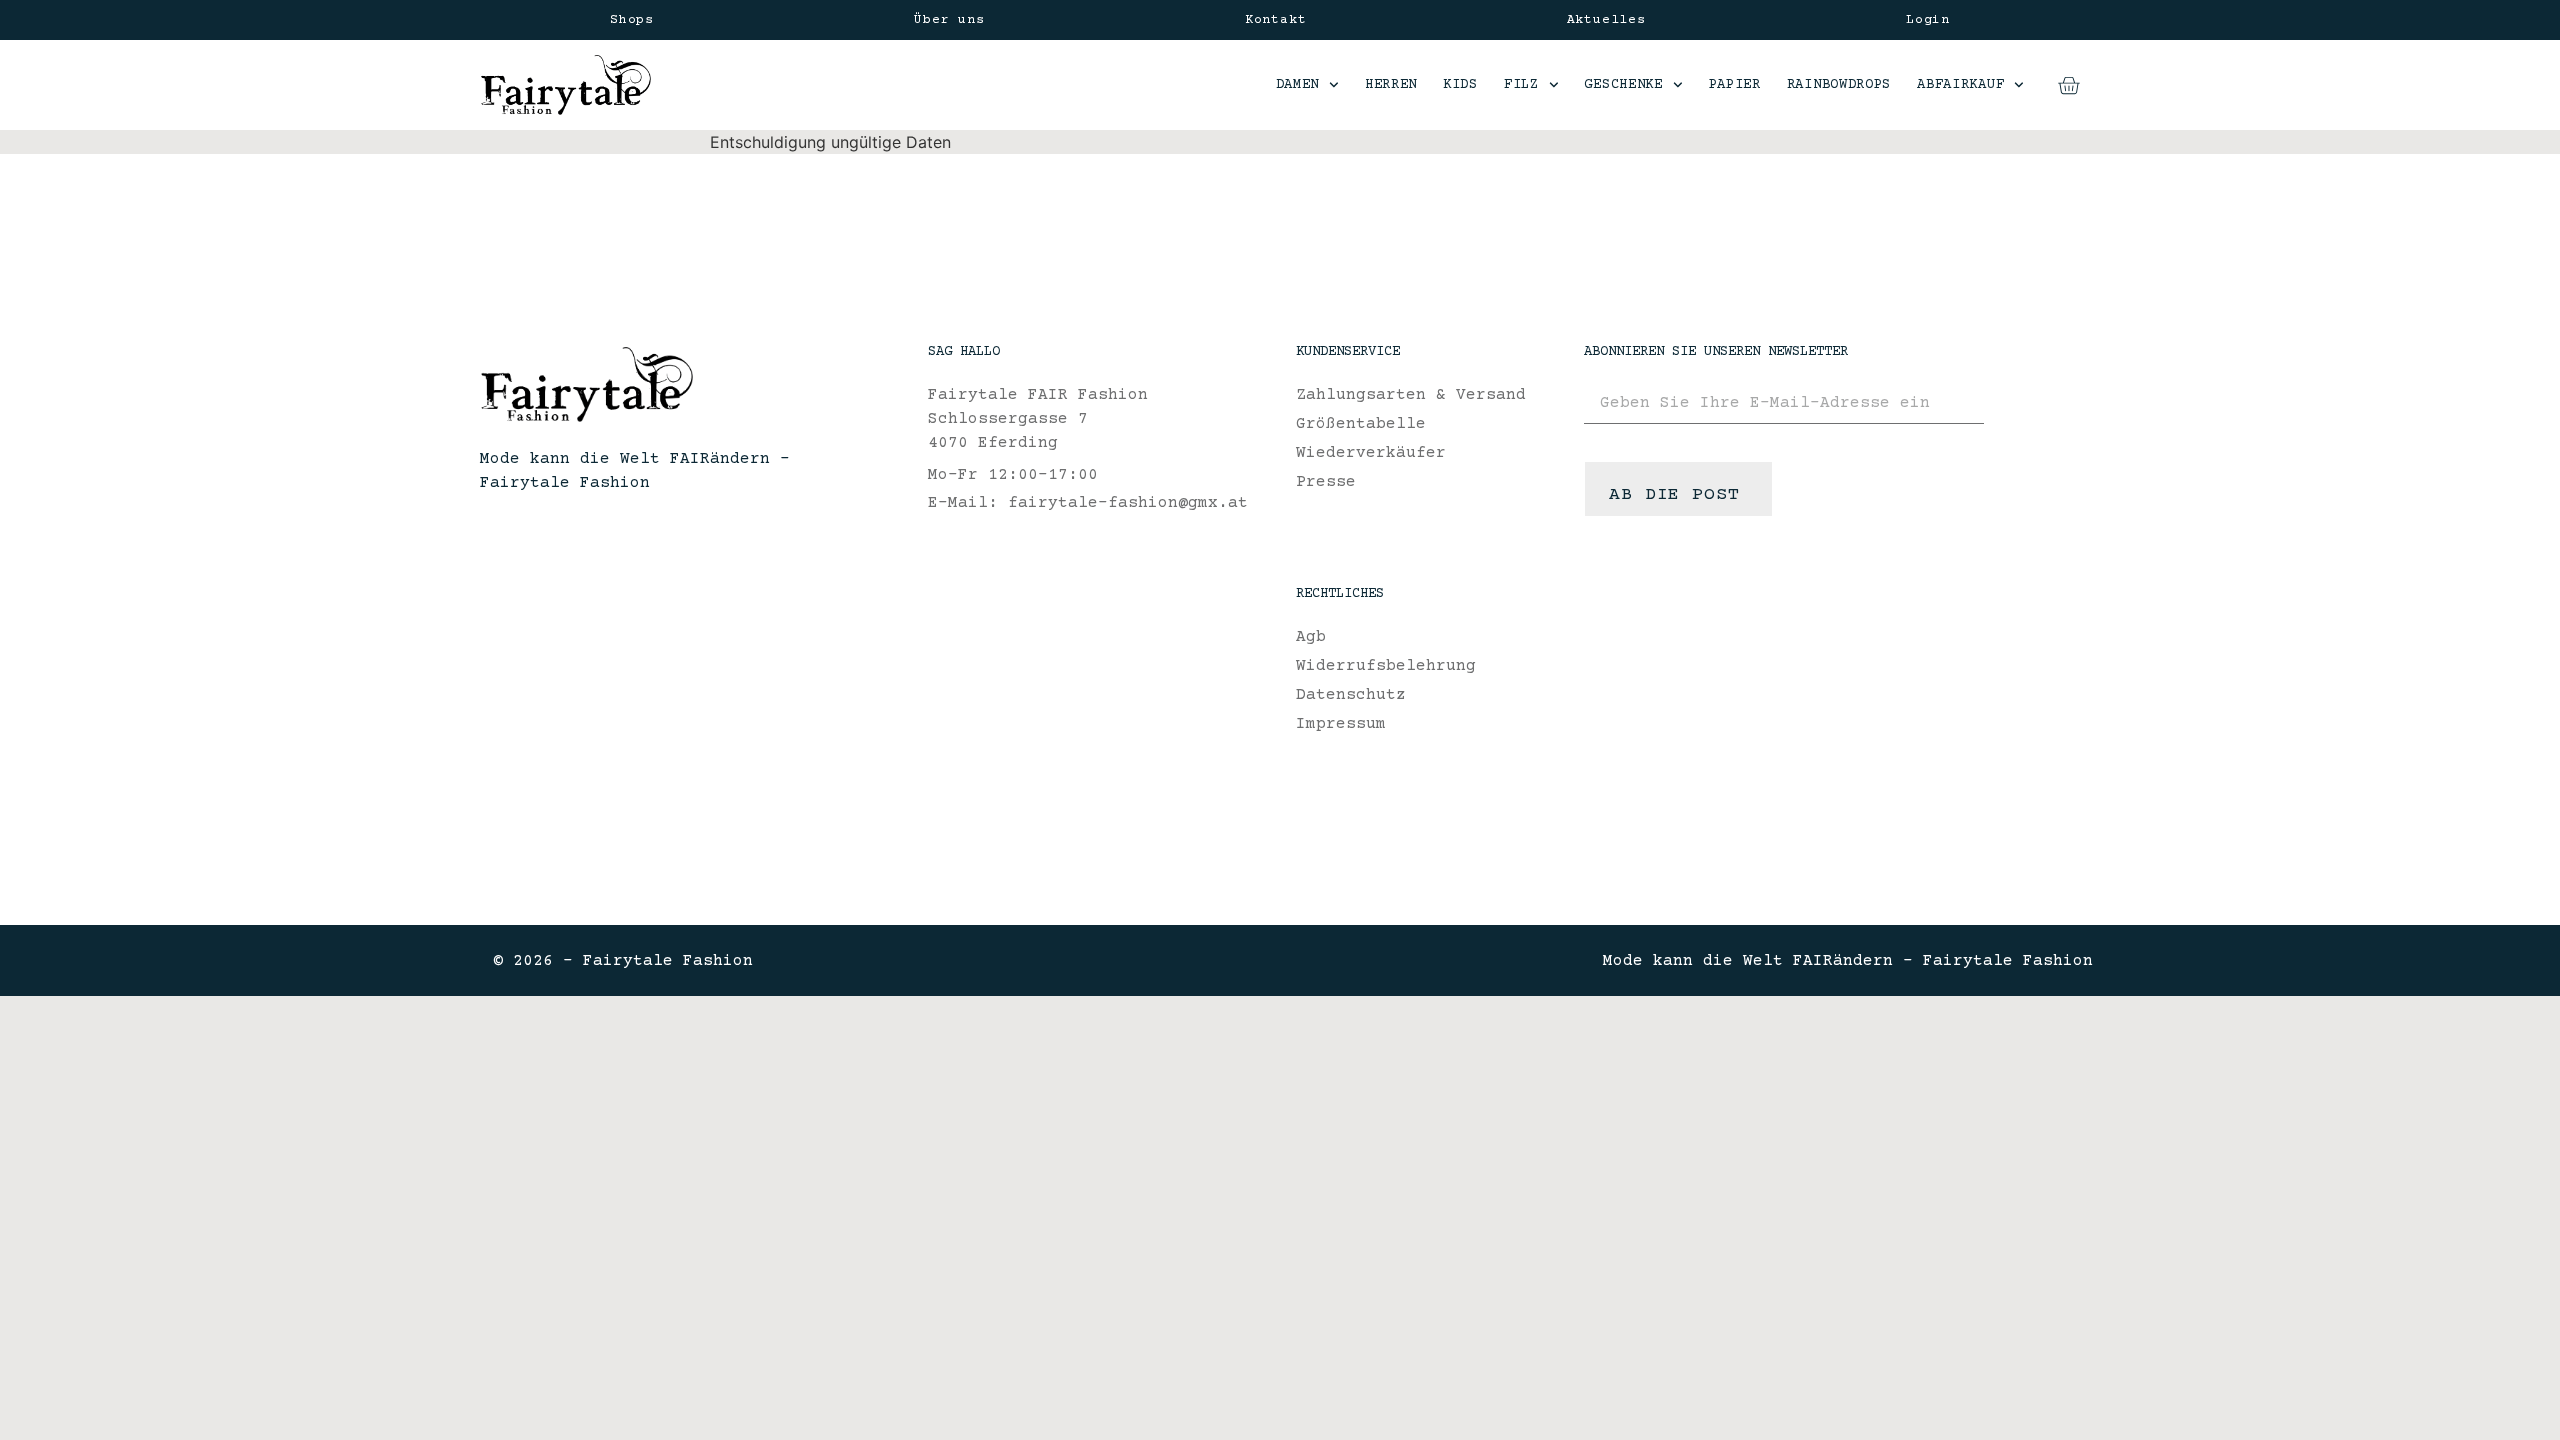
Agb (1311, 637)
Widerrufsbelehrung (1386, 666)
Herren (1391, 85)
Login (1928, 20)
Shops (632, 20)
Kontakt (1276, 20)
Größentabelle (1361, 424)
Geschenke (1623, 85)
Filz (1521, 85)
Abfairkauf (1960, 85)
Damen (1298, 85)
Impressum (1341, 724)
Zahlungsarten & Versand (1411, 395)
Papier (1735, 85)
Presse (1326, 482)
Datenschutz (1351, 695)
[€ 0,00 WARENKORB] (2068, 85)
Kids (1460, 85)
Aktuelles (1606, 20)
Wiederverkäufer (1371, 453)
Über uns (949, 20)
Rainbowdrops (1839, 85)
